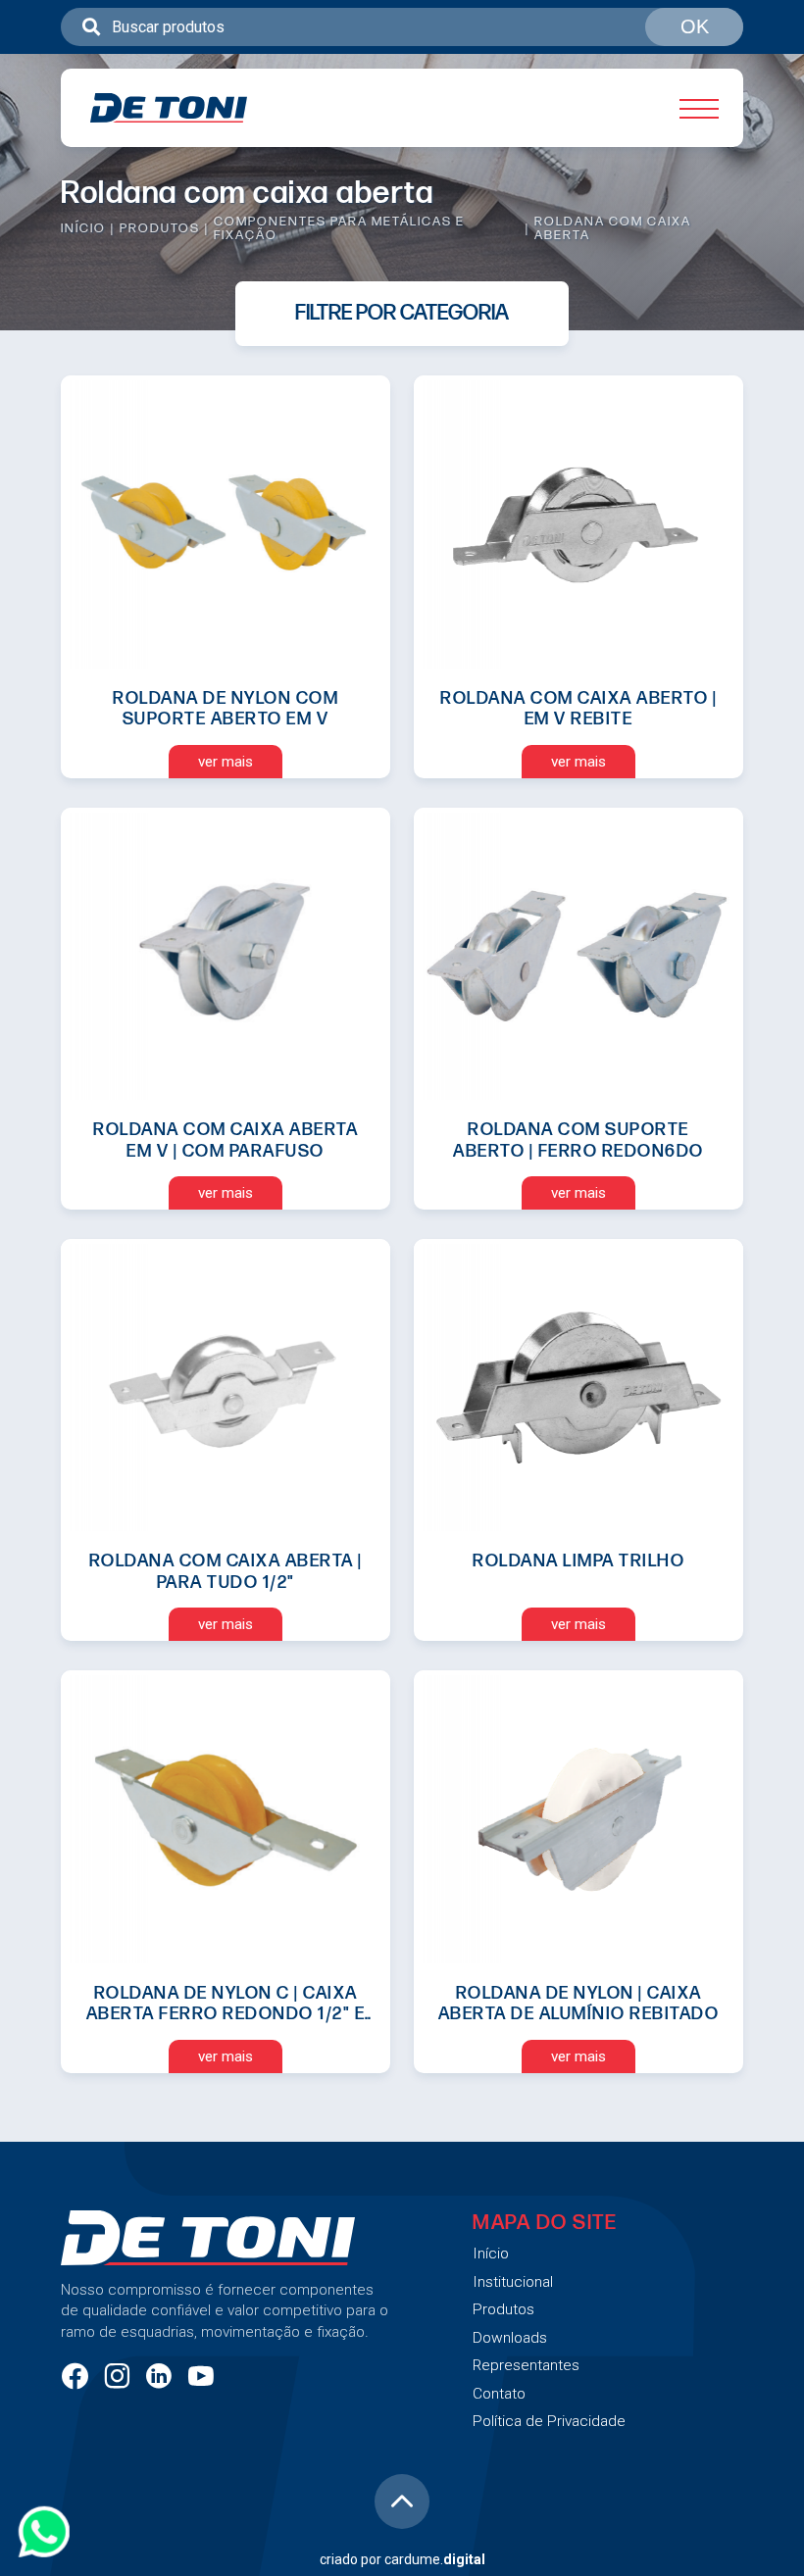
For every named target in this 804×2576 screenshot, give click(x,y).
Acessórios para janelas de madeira (390, 1244)
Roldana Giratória (317, 597)
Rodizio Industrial (319, 1662)
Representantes (526, 2365)
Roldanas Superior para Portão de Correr (380, 692)
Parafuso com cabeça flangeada (377, 1328)
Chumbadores (307, 1453)
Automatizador (309, 1621)
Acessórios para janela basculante (385, 952)
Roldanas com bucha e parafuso (377, 472)
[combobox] (402, 27)
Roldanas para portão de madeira (378, 639)
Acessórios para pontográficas (371, 994)
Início (83, 229)
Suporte (283, 1119)
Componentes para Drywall (356, 1830)
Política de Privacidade (549, 2421)
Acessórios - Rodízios (337, 911)
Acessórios (297, 869)
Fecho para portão (322, 1036)
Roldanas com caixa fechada (363, 514)
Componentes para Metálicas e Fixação (339, 229)
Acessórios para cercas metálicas (384, 1161)
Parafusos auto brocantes (353, 1287)
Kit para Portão (308, 827)
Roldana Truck (307, 555)
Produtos (160, 229)
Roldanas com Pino (327, 430)
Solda (274, 1536)
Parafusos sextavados (339, 1370)
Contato (499, 2394)
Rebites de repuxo (323, 1495)
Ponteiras (289, 1203)
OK (695, 26)
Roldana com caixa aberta (351, 786)
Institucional (513, 2282)
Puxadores (294, 1078)
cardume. (435, 2559)
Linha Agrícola (306, 1704)
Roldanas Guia (307, 743)
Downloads (510, 2338)
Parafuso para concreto (343, 1412)
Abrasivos (291, 1579)
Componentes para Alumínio (362, 1871)
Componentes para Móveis (357, 1787)
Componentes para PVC (345, 1745)
